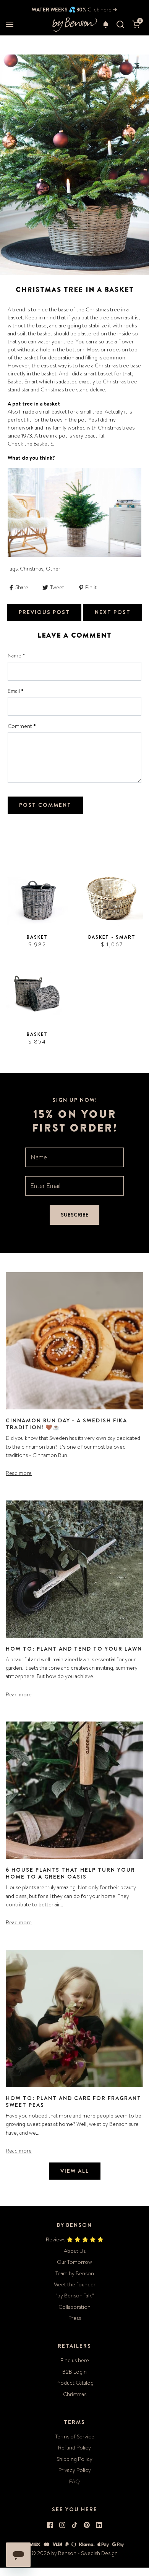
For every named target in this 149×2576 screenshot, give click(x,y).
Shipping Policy (74, 2459)
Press (75, 2318)
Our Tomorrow (74, 2262)
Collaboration (74, 2307)
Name (16, 656)
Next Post (113, 612)
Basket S (43, 444)
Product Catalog (74, 2383)
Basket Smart (23, 382)
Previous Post (44, 612)
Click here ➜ (102, 10)
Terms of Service (75, 2437)
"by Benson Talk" (75, 2295)
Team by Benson (75, 2273)
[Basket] (37, 897)
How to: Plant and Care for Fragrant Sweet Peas (74, 2102)
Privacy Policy (75, 2470)
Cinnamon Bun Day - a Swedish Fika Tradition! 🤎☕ (66, 1424)
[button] (106, 24)
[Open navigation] (10, 25)
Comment (22, 726)
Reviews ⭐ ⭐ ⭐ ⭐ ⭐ (75, 2239)
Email (16, 691)
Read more (19, 1473)
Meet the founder (74, 2284)
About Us (75, 2251)
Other (53, 569)
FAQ (74, 2481)
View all (75, 2171)
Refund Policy (74, 2448)
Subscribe (75, 1215)
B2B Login (74, 2372)
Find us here (75, 2360)
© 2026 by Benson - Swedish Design (74, 2553)
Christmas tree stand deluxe (73, 390)
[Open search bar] (120, 25)
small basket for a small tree (71, 412)
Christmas (32, 569)
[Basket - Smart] (112, 897)
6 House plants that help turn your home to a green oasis (70, 1873)
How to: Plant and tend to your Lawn (74, 1649)
